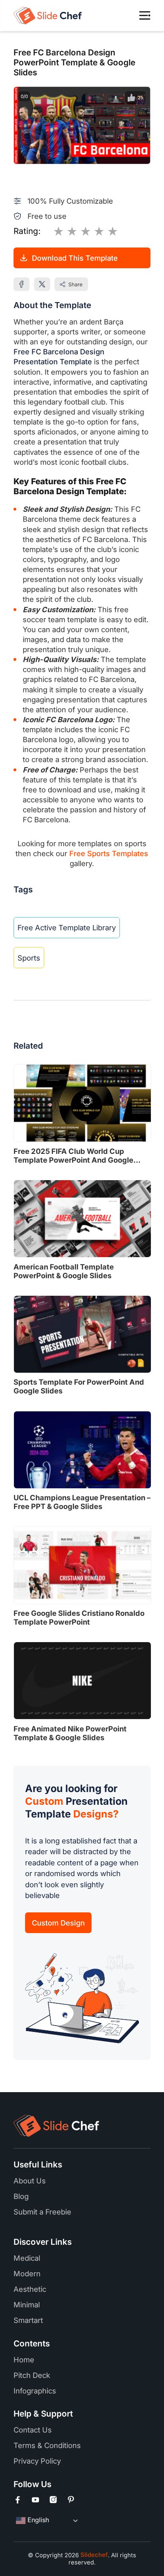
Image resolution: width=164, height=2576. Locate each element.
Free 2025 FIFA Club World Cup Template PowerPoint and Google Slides (73, 1155)
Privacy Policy (37, 2461)
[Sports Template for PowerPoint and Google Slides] (82, 1334)
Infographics (35, 2391)
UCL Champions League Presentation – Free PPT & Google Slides (82, 1502)
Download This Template (75, 258)
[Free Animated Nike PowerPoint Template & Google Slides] (82, 1681)
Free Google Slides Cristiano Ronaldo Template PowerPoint (79, 1617)
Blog (21, 2196)
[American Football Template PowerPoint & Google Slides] (82, 1219)
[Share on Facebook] (21, 284)
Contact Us (33, 2430)
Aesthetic (30, 2289)
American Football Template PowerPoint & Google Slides (64, 1271)
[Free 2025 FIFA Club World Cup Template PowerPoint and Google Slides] (82, 1103)
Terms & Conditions (47, 2445)
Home (24, 2360)
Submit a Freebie (42, 2212)
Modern (27, 2273)
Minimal (27, 2305)
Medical (27, 2258)
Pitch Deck (32, 2375)
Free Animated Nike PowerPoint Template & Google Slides (70, 1733)
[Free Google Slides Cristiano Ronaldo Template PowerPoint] (82, 1565)
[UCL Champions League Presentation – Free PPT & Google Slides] (82, 1450)
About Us (30, 2181)
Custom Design (58, 1923)
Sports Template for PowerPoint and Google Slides (79, 1386)
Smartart (28, 2320)
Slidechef (93, 2555)
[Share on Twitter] (42, 284)
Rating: (27, 231)
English (37, 2520)
